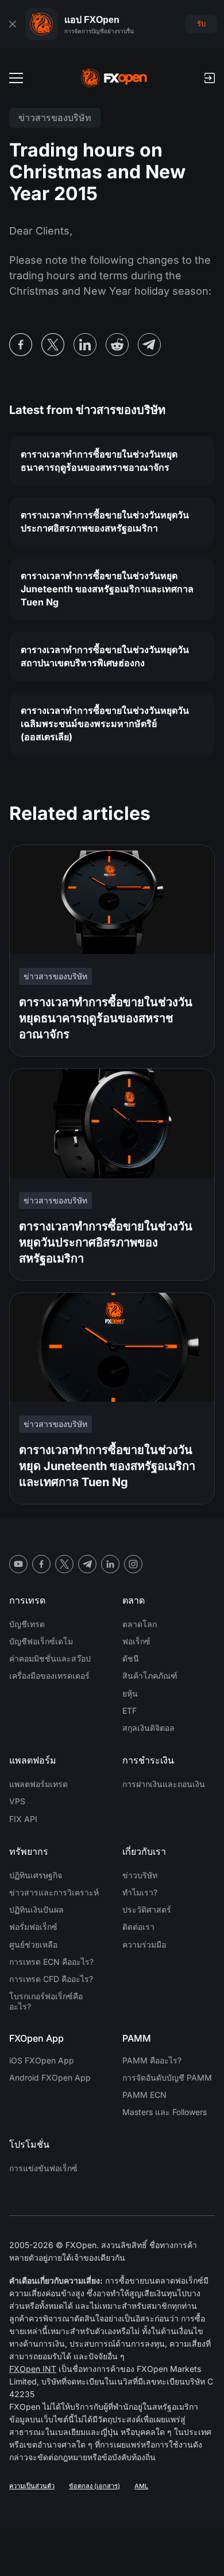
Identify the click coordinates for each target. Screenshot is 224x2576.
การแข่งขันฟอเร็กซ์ (43, 2168)
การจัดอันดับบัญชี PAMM (167, 2077)
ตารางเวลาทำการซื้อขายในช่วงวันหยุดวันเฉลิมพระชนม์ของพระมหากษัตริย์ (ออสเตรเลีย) (105, 724)
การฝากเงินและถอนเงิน (164, 1784)
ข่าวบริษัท (140, 1875)
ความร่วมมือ (144, 1944)
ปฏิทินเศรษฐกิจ (36, 1875)
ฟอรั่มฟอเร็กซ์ (33, 1927)
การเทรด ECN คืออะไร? (51, 1962)
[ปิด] (13, 24)
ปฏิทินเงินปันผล (36, 1909)
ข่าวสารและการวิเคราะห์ (54, 1892)
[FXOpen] (114, 78)
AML (141, 2486)
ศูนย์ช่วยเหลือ (33, 1944)
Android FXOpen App (50, 2077)
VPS (17, 1801)
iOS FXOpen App (42, 2060)
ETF (130, 1711)
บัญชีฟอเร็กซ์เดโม (41, 1641)
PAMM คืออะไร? (152, 2060)
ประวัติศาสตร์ (147, 1909)
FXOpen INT (33, 2369)
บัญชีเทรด (27, 1624)
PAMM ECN (144, 2095)
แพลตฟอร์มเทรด (38, 1784)
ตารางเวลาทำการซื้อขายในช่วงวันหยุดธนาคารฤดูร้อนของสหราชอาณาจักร (99, 461)
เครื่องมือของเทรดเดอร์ (49, 1676)
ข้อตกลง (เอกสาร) (94, 2486)
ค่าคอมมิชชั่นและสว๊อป (50, 1658)
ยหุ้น (130, 1693)
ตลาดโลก (140, 1624)
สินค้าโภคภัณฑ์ (150, 1676)
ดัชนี (131, 1658)
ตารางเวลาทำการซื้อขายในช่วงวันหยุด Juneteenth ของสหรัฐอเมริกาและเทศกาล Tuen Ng (107, 589)
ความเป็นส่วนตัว (32, 2486)
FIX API (23, 1819)
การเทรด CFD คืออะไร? (51, 1979)
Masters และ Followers (165, 2112)
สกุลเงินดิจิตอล (148, 1728)
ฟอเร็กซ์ (136, 1641)
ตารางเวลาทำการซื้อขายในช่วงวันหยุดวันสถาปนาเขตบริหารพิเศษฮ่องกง (105, 656)
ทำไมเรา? (140, 1892)
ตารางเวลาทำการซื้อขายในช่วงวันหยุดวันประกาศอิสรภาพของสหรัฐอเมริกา (105, 521)
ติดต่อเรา (138, 1927)
